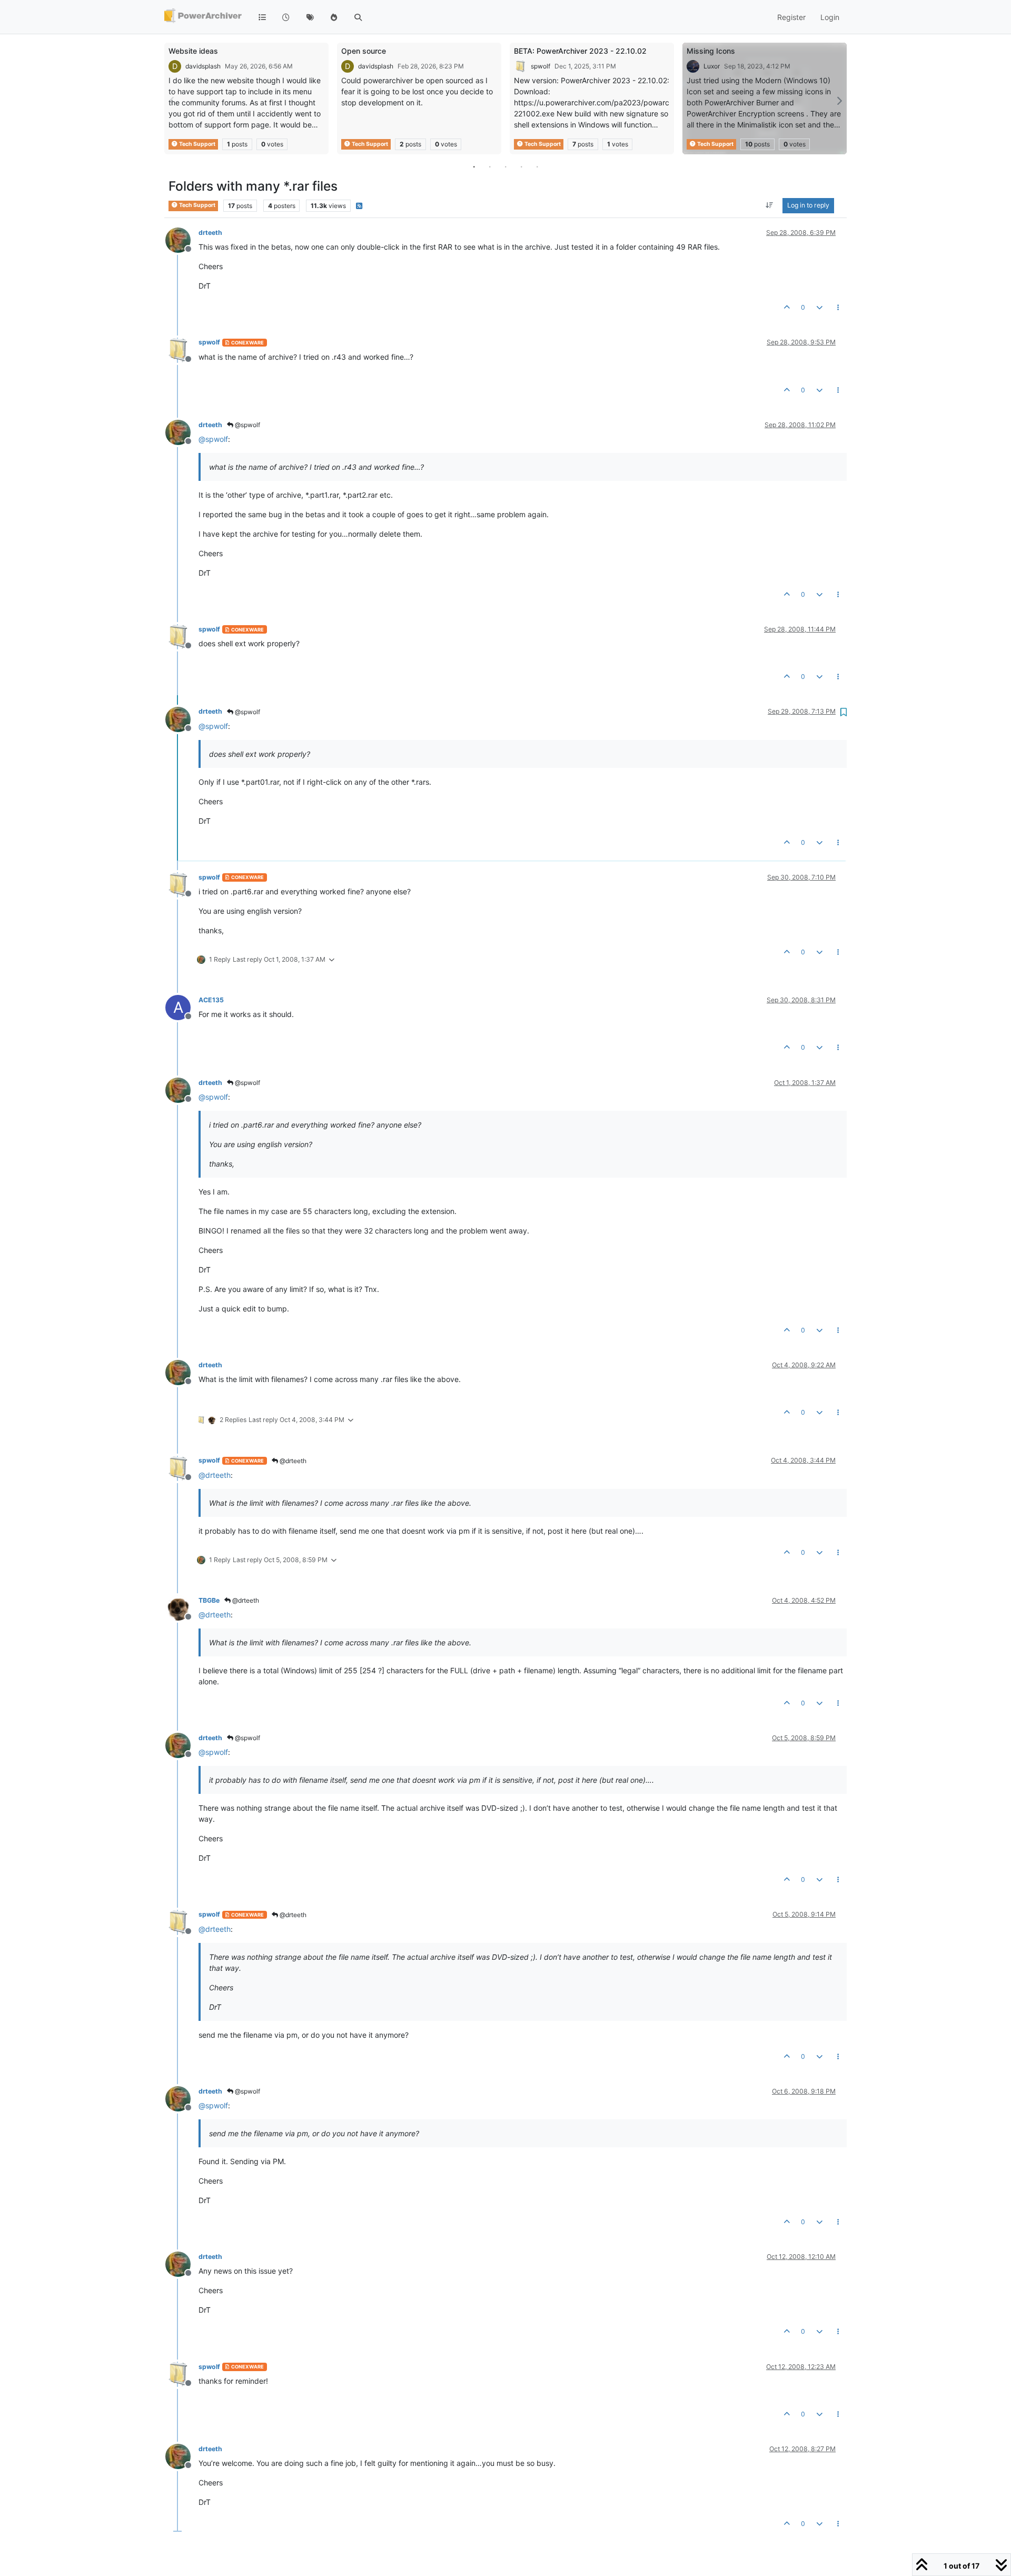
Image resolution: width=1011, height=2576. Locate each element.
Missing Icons (711, 51)
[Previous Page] (172, 101)
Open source (364, 51)
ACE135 (211, 1000)
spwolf (541, 66)
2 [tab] (490, 166)
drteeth (210, 233)
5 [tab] (537, 166)
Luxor (712, 66)
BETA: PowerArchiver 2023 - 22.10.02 (580, 51)
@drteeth (292, 1461)
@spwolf (247, 425)
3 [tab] (506, 166)
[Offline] (182, 239)
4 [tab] (521, 166)
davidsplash (203, 66)
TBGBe (209, 1600)
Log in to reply (808, 206)
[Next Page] (839, 101)
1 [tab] (474, 166)
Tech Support (197, 144)
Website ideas (193, 51)
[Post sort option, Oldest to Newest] (770, 206)
